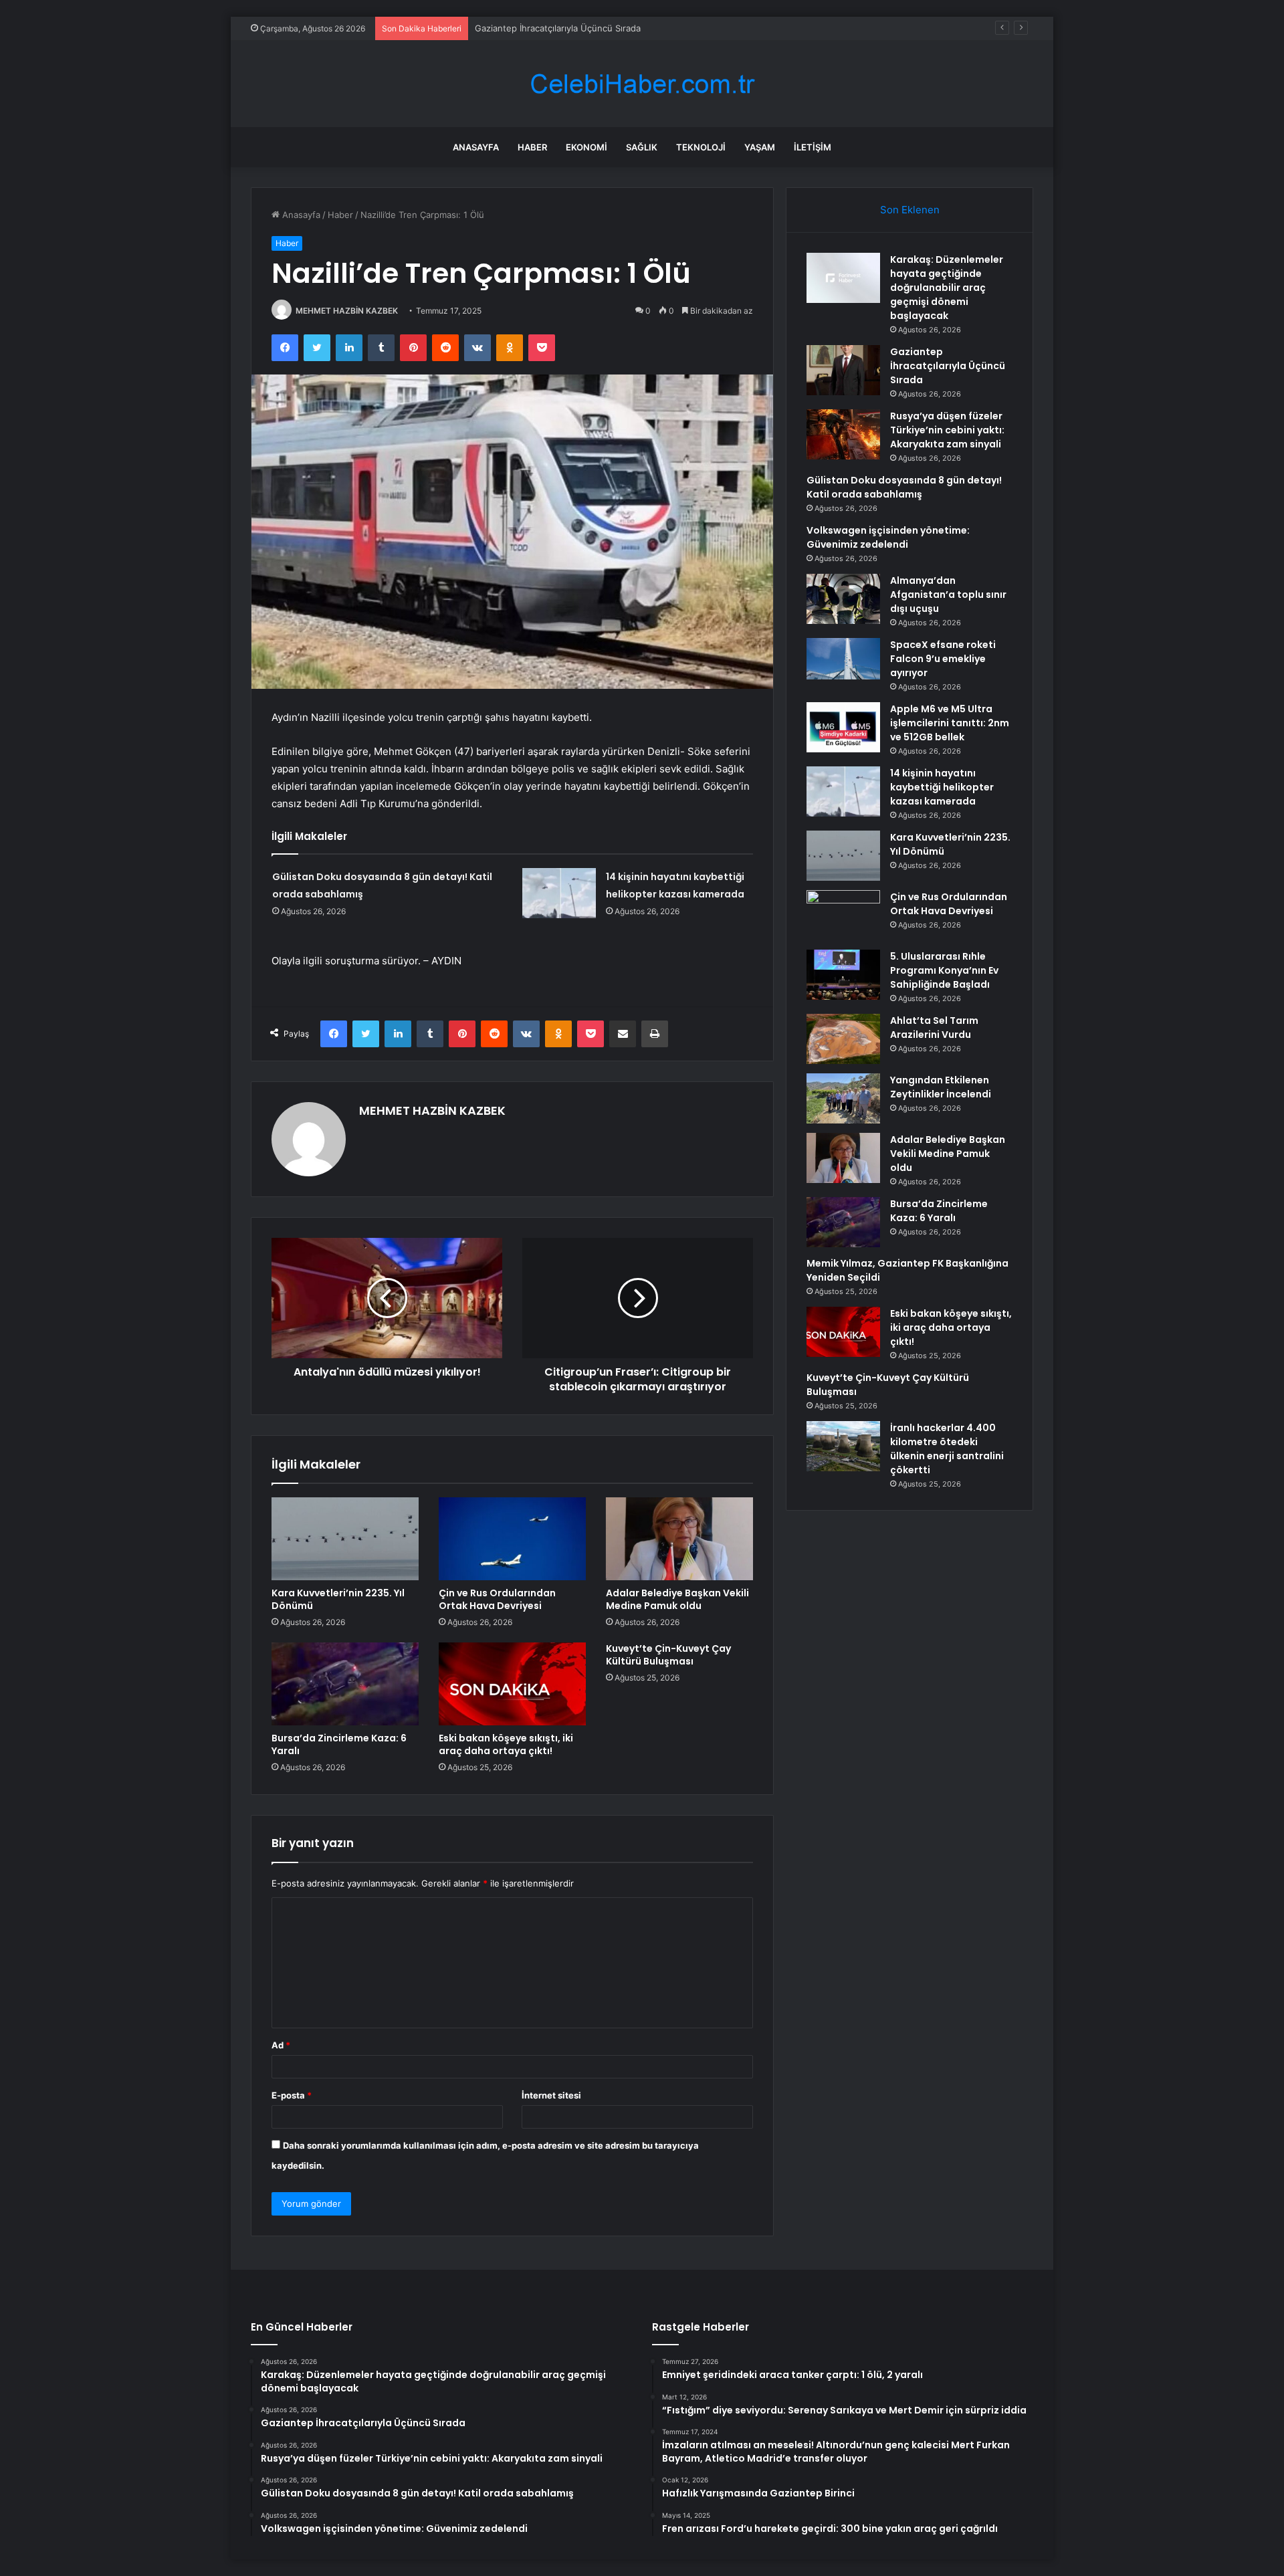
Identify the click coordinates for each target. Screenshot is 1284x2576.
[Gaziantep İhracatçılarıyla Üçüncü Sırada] (843, 370)
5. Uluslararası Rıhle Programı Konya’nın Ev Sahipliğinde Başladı (944, 970)
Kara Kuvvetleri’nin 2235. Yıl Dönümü (338, 1599)
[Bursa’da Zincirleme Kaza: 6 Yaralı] (345, 1684)
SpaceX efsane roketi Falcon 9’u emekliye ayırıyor (943, 659)
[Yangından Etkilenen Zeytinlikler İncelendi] (843, 1098)
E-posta (292, 2095)
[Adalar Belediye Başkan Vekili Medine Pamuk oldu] (679, 1539)
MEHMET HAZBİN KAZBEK (347, 311)
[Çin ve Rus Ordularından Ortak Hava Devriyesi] (512, 1539)
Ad (281, 2045)
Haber (532, 147)
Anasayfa (476, 147)
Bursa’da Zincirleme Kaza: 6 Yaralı (339, 1744)
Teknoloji (701, 147)
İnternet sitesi (551, 2095)
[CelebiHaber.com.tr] (642, 84)
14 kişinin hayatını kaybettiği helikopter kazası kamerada (942, 787)
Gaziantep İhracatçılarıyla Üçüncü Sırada (948, 366)
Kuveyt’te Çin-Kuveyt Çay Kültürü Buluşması (668, 1655)
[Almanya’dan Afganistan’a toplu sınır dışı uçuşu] (843, 599)
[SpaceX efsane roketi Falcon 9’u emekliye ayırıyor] (843, 659)
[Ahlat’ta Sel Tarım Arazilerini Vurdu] (843, 1039)
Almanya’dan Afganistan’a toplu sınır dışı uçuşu (948, 595)
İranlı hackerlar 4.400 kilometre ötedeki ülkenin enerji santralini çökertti (947, 1449)
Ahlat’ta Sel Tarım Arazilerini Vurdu (934, 1028)
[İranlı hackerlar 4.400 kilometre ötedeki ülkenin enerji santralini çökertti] (843, 1446)
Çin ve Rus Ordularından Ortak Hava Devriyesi (497, 1599)
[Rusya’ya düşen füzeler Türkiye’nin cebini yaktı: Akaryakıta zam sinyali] (843, 434)
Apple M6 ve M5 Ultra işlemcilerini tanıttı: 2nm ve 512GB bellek (950, 723)
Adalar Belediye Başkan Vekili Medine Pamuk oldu (677, 1599)
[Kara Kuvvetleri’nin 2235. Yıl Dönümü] (345, 1539)
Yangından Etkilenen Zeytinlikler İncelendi (941, 1087)
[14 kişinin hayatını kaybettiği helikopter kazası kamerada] (559, 893)
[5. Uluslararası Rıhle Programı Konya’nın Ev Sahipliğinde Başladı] (843, 975)
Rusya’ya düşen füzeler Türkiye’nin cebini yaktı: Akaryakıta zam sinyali (947, 430)
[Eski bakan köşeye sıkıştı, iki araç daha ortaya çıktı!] (512, 1684)
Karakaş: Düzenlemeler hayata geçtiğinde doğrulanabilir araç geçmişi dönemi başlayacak (947, 288)
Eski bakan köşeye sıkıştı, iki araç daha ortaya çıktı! (506, 1744)
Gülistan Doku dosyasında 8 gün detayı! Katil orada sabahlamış (904, 487)
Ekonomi (586, 147)
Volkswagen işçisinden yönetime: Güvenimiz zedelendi (888, 537)
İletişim (813, 147)
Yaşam (760, 147)
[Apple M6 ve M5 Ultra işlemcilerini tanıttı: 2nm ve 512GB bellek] (843, 727)
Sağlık (642, 147)
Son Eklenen (910, 210)
